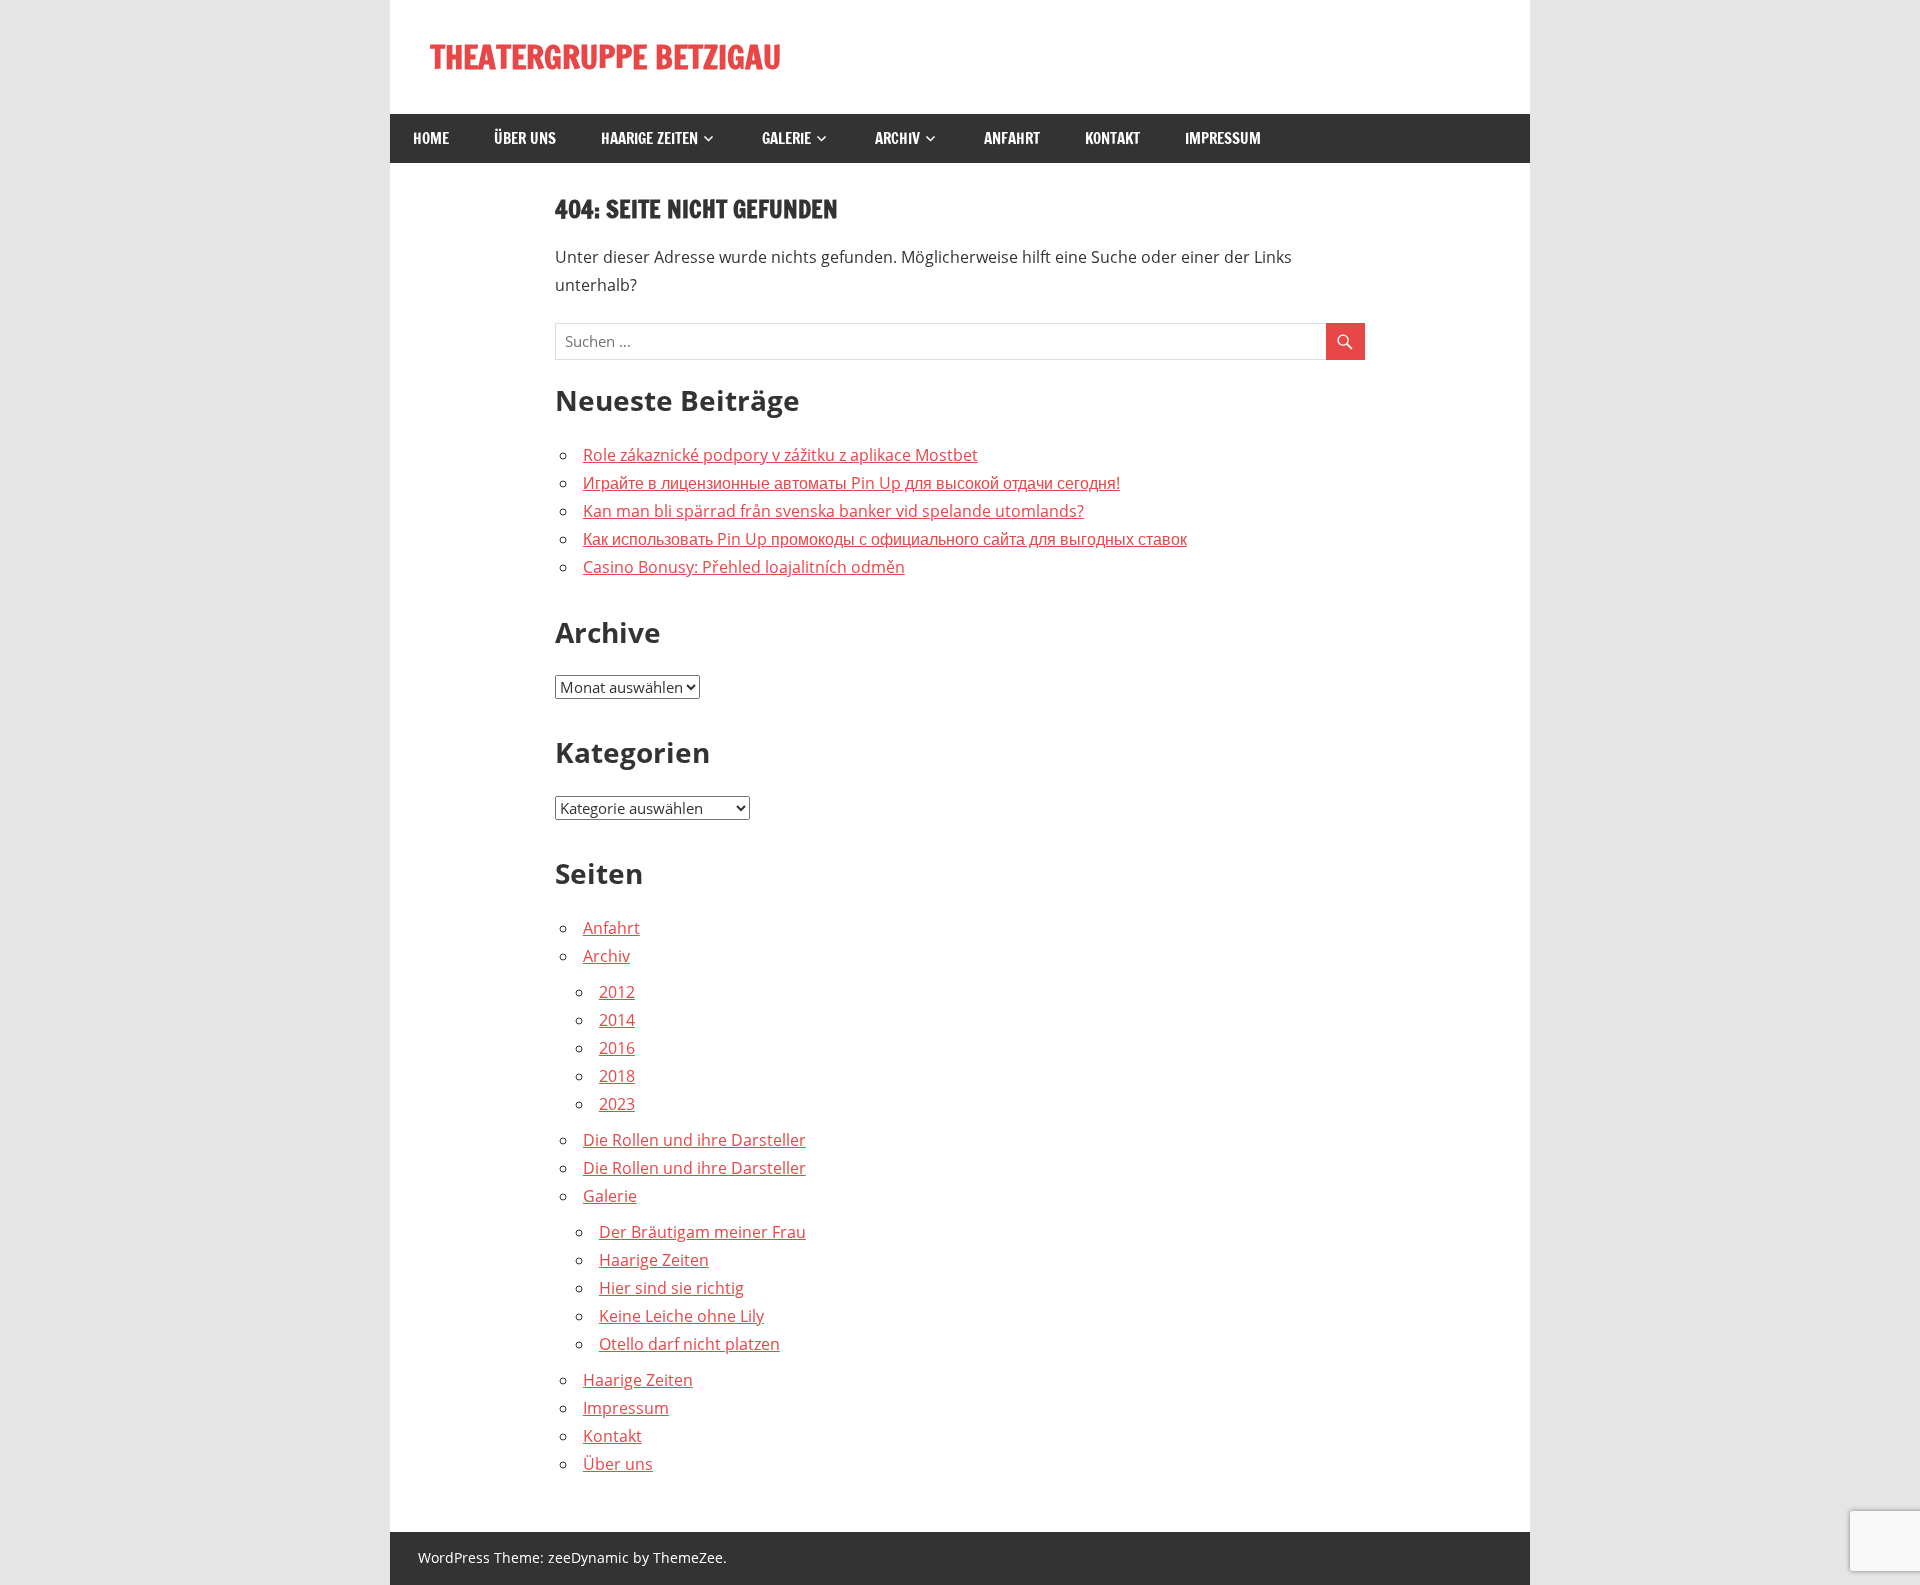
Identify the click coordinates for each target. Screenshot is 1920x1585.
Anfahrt (1012, 138)
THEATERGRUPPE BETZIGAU (605, 57)
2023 (617, 1104)
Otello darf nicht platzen (689, 1344)
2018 (617, 1076)
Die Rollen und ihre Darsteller (694, 1140)
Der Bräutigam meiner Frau (702, 1232)
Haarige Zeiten (649, 138)
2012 (617, 992)
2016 (617, 1048)
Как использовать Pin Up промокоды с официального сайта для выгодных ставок (885, 539)
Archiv (897, 138)
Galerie (786, 138)
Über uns (525, 138)
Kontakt (1112, 138)
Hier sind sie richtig (671, 1288)
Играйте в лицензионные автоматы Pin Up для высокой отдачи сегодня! (851, 483)
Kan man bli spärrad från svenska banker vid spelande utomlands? (833, 511)
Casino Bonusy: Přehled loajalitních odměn (744, 567)
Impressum (1223, 138)
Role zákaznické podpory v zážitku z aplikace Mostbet (780, 455)
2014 (617, 1020)
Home (431, 138)
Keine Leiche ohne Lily (681, 1316)
